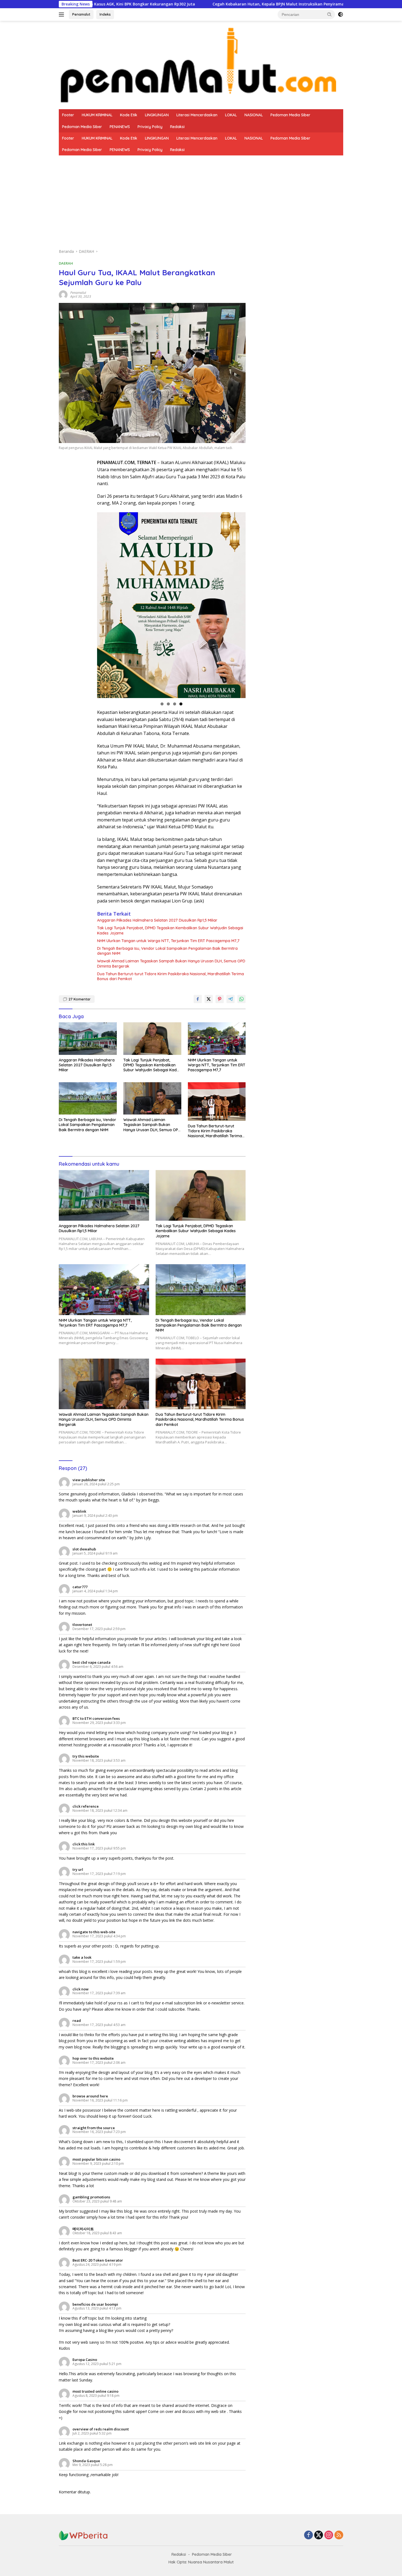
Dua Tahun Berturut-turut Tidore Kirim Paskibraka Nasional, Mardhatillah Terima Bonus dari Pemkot (171, 976)
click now (81, 1989)
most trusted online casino (95, 2391)
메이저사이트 (83, 2229)
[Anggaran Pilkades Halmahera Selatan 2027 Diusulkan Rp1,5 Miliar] (88, 1039)
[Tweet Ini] (209, 999)
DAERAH (66, 263)
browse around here (90, 2096)
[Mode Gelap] (340, 15)
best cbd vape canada (91, 1662)
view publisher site (89, 1480)
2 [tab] (168, 704)
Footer (68, 115)
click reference (86, 1806)
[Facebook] (308, 2535)
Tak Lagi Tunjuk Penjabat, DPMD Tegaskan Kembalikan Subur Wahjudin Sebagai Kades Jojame (170, 930)
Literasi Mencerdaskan (197, 115)
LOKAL (231, 115)
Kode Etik (129, 115)
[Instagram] (329, 2535)
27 (80, 999)
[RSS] (339, 2535)
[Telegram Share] (231, 999)
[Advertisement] (201, 196)
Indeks (105, 14)
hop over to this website (93, 2058)
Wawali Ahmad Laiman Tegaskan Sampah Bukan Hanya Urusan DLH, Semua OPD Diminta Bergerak (171, 963)
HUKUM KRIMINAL (97, 115)
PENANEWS (120, 127)
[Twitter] (319, 2535)
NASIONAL (254, 115)
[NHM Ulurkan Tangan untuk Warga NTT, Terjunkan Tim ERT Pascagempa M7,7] (217, 1039)
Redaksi (177, 127)
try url (78, 1869)
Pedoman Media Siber (290, 115)
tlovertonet (82, 1625)
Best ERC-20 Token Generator (98, 2260)
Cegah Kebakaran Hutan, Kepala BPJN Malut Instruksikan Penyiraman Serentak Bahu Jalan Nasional (187, 4)
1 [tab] (162, 704)
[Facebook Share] (198, 999)
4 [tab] (181, 704)
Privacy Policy (150, 127)
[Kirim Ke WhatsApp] (241, 999)
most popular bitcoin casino (96, 2159)
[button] (330, 14)
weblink (79, 1511)
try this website (86, 1756)
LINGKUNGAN (157, 115)
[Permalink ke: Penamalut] (63, 294)
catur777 (80, 1587)
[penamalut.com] (201, 64)
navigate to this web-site (94, 1932)
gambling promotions (91, 2197)
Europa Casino (85, 2360)
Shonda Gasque (86, 2461)
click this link (84, 1844)
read (77, 2021)
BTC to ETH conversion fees (96, 1718)
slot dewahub (84, 1549)
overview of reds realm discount (101, 2429)
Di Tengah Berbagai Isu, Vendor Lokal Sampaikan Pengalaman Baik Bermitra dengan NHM (167, 951)
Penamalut (81, 14)
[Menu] (62, 15)
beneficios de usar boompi (95, 2304)
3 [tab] (175, 704)
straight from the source (94, 2128)
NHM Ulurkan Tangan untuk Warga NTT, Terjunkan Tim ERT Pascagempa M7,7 (168, 941)
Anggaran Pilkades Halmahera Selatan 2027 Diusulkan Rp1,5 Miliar (157, 920)
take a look (82, 1957)
